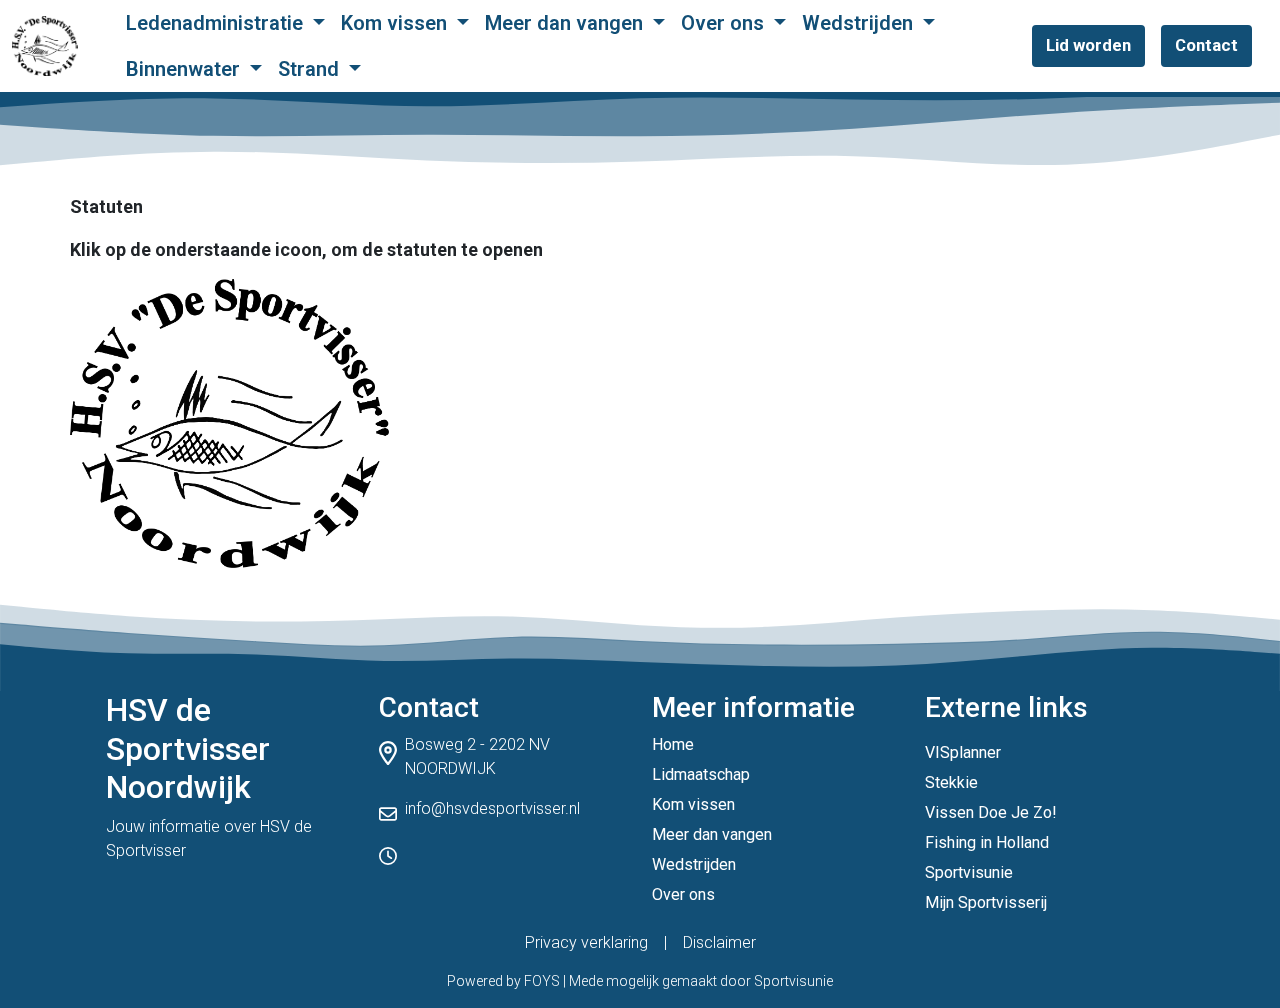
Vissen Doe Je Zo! (991, 812)
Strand (311, 69)
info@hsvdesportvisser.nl (492, 808)
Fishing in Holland (987, 842)
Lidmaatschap (701, 774)
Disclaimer (719, 942)
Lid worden (1088, 45)
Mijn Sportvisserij (986, 902)
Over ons (725, 23)
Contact (1206, 45)
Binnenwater (185, 69)
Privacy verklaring (586, 942)
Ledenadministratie (217, 23)
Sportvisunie (969, 872)
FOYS (542, 981)
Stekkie (951, 782)
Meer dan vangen (566, 23)
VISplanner (963, 752)
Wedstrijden (860, 23)
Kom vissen (396, 23)
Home (673, 744)
